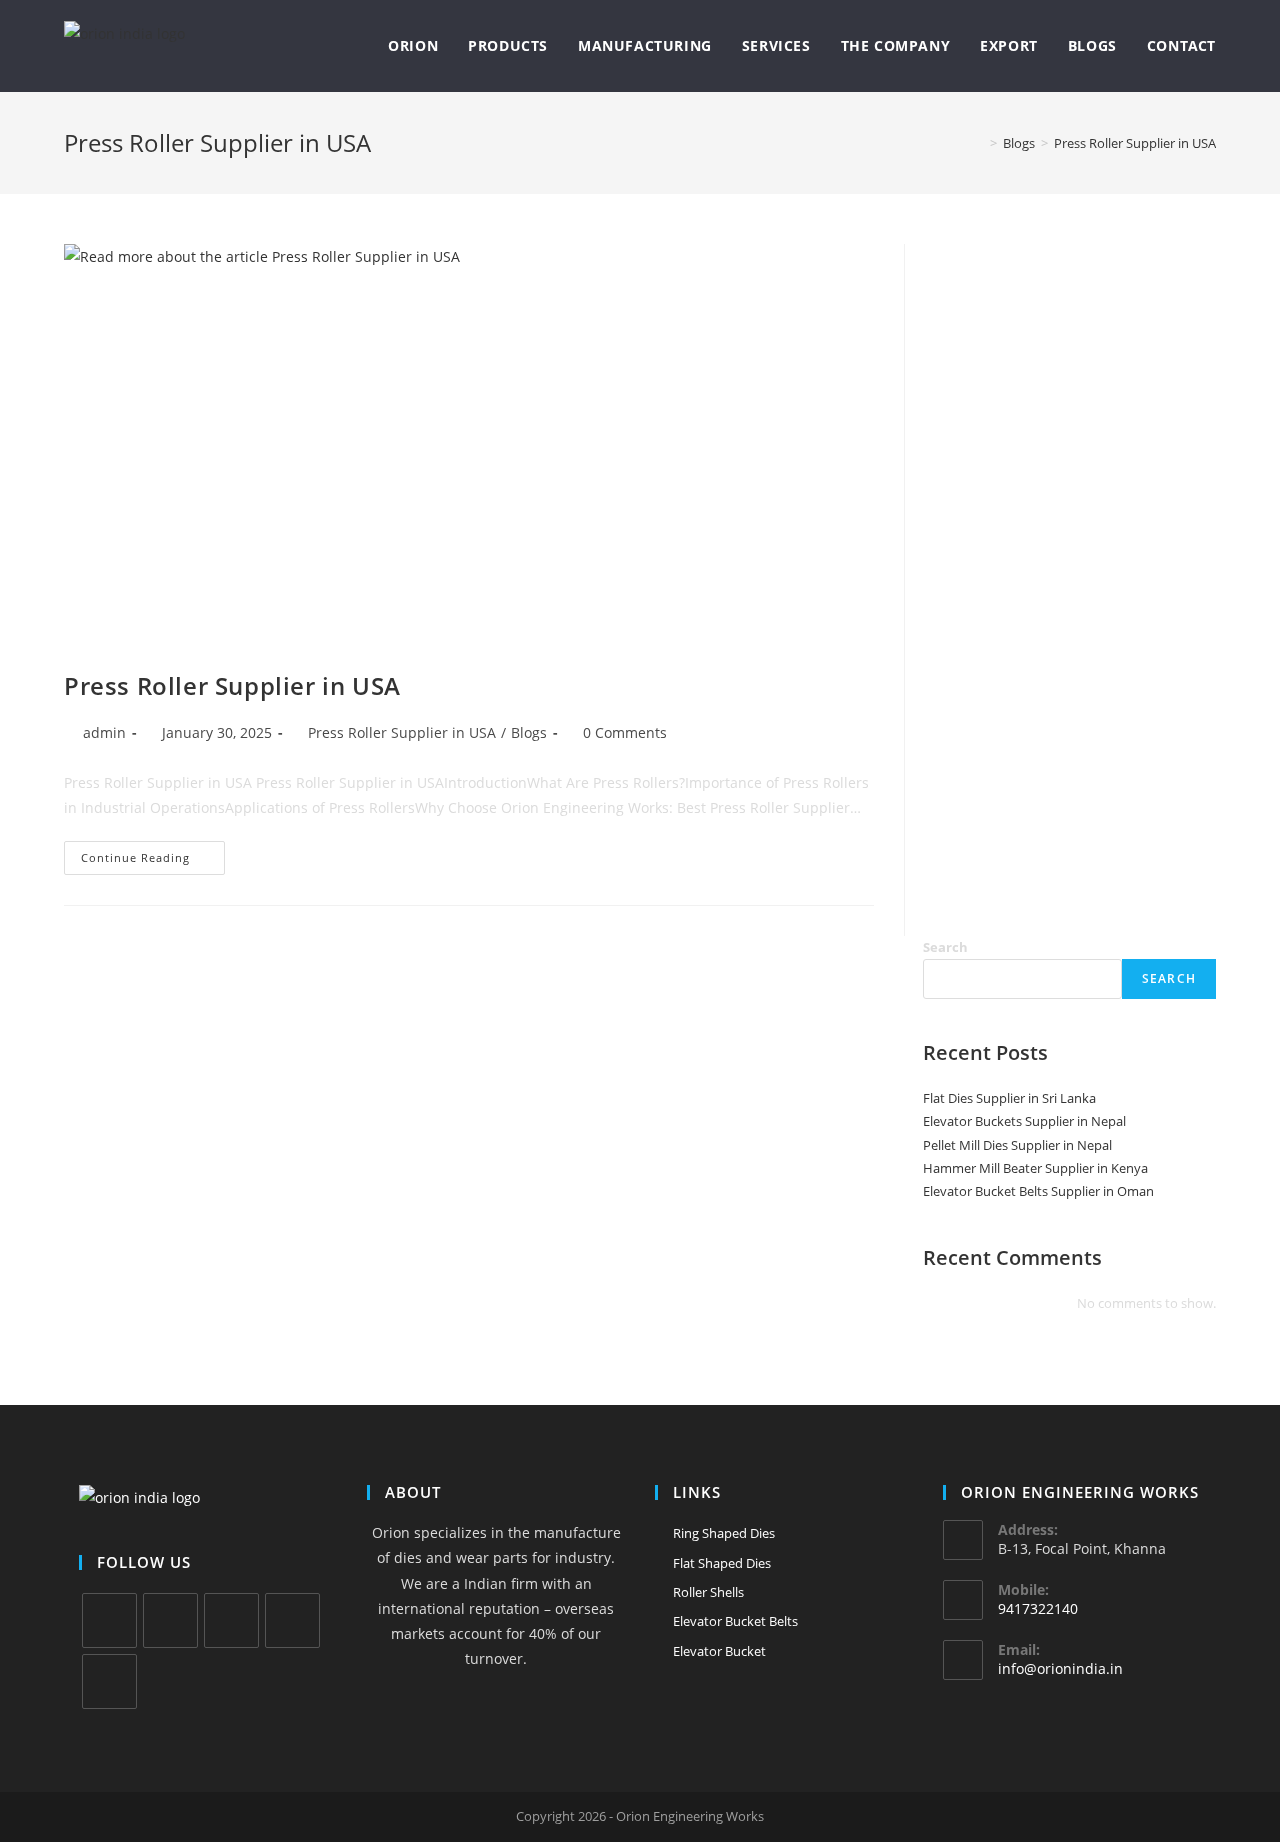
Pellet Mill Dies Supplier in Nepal (1017, 1145)
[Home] (979, 143)
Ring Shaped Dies (724, 1533)
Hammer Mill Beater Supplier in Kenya (1035, 1168)
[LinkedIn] (292, 1620)
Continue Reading (153, 861)
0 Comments (625, 732)
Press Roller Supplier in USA (1135, 143)
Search (945, 947)
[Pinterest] (109, 1681)
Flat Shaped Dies (722, 1563)
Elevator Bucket (719, 1651)
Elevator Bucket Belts (735, 1621)
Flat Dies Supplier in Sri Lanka (1009, 1098)
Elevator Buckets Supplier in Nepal (1024, 1121)
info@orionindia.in (1060, 1668)
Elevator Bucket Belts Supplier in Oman (1038, 1191)
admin (104, 732)
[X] (109, 1620)
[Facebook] (170, 1620)
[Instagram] (231, 1620)
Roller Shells (708, 1592)
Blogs (529, 732)
